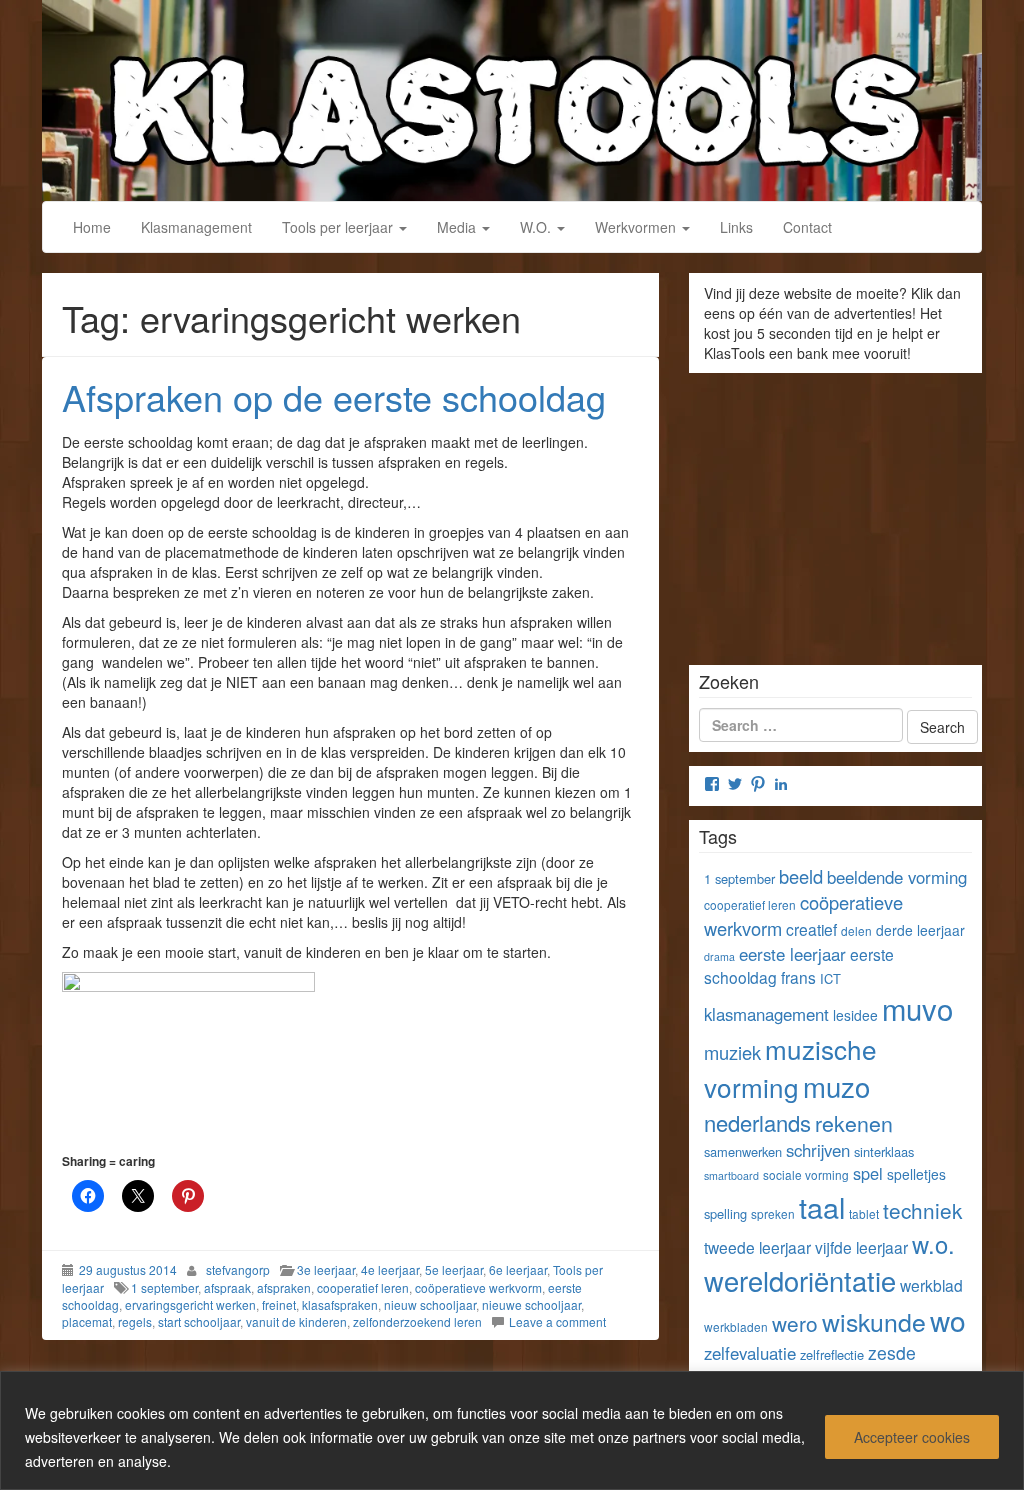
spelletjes (916, 1174)
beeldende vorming (897, 877)
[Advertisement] (835, 512)
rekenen (854, 1122)
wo (948, 1320)
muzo (836, 1086)
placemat (87, 1321)
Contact (807, 227)
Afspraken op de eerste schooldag (334, 396)
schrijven (818, 1150)
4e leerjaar (390, 1269)
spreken (773, 1213)
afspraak (227, 1287)
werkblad (931, 1285)
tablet (864, 1213)
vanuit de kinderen (296, 1321)
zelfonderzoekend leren (417, 1321)
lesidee (855, 1015)
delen (856, 930)
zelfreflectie (832, 1354)
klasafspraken (340, 1304)
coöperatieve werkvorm (478, 1287)
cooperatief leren (363, 1287)
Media (458, 227)
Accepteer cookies (912, 1437)
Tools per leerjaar (339, 227)
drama (719, 956)
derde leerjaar (920, 930)
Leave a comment (557, 1321)
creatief (811, 929)
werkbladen (736, 1326)
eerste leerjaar (792, 954)
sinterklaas (884, 1151)
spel (868, 1173)
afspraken (284, 1287)
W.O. (537, 227)
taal (822, 1206)
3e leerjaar (326, 1269)
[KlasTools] (512, 98)
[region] (512, 1430)
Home (92, 227)
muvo (917, 1008)
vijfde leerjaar (861, 1247)
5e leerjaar (454, 1269)
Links (736, 227)
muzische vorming (790, 1067)
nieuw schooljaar (430, 1304)
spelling (725, 1213)
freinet (279, 1304)
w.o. (933, 1244)
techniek (922, 1210)
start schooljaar (199, 1321)
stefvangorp (238, 1269)
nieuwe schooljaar (531, 1304)
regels (135, 1321)
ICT (830, 978)
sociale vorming (806, 1174)
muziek (732, 1052)
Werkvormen (637, 227)
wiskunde (874, 1321)
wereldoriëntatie (800, 1280)
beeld (801, 876)
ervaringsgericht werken (190, 1304)
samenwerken (743, 1151)
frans (798, 977)
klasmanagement (766, 1014)
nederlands (757, 1122)
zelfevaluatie (750, 1353)
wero (795, 1323)
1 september (164, 1287)
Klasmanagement (196, 227)
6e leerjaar (518, 1269)
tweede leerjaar (757, 1247)
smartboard (731, 1175)
